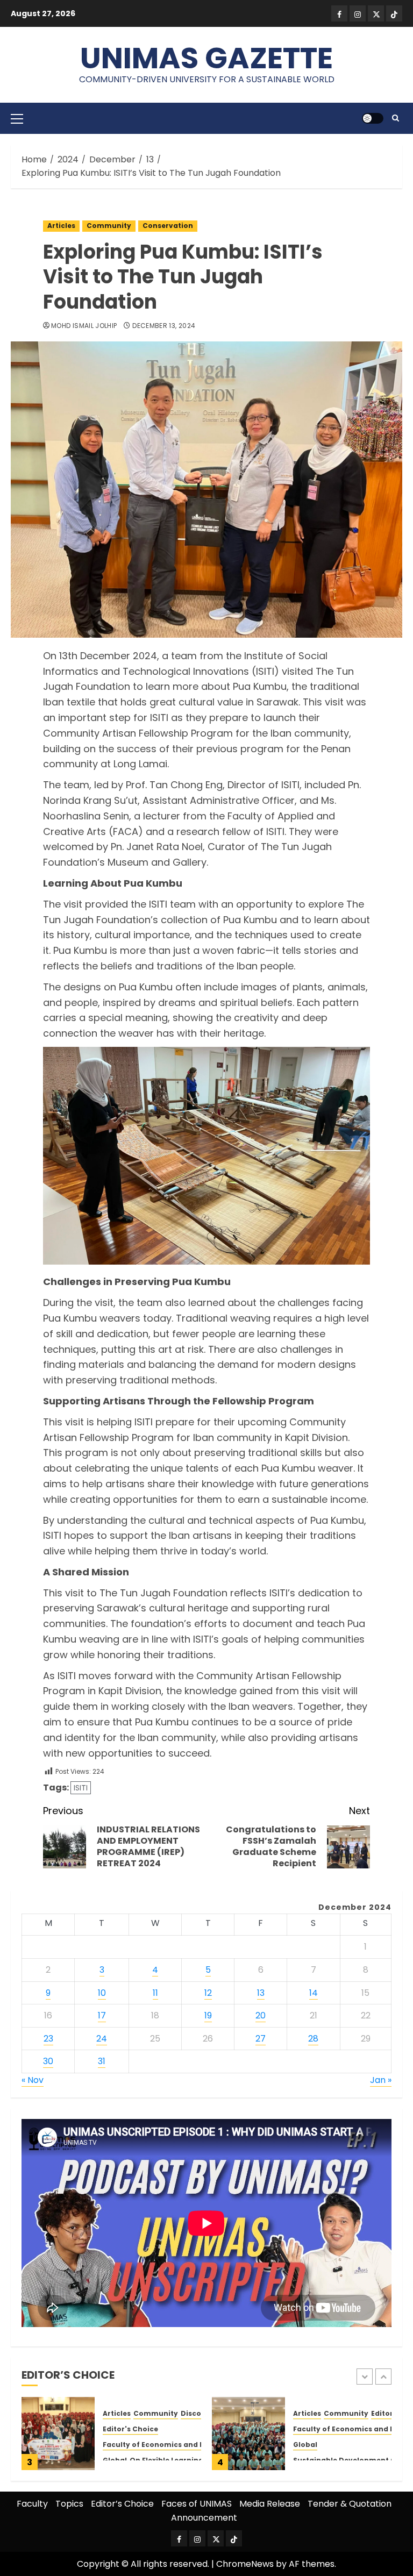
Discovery (199, 2414)
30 (48, 2061)
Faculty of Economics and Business (167, 2445)
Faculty (32, 2504)
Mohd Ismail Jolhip (84, 326)
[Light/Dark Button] (373, 118)
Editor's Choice (130, 2429)
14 (314, 1993)
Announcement (204, 2518)
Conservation (168, 226)
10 (102, 1993)
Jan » (381, 2080)
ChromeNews (245, 2564)
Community (109, 226)
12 (208, 1993)
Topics (69, 2504)
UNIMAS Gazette (206, 58)
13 (261, 1993)
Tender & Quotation (350, 2504)
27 (261, 2039)
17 (102, 2015)
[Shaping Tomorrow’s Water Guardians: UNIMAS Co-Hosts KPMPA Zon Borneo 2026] (248, 2434)
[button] (17, 118)
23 (48, 2039)
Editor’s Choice (122, 2504)
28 (313, 2039)
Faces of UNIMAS (197, 2504)
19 (208, 2015)
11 (155, 1993)
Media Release (270, 2504)
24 (102, 2039)
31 (102, 2061)
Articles (61, 226)
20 (261, 2015)
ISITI (81, 1788)
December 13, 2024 (164, 326)
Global (305, 2445)
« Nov (33, 2080)
